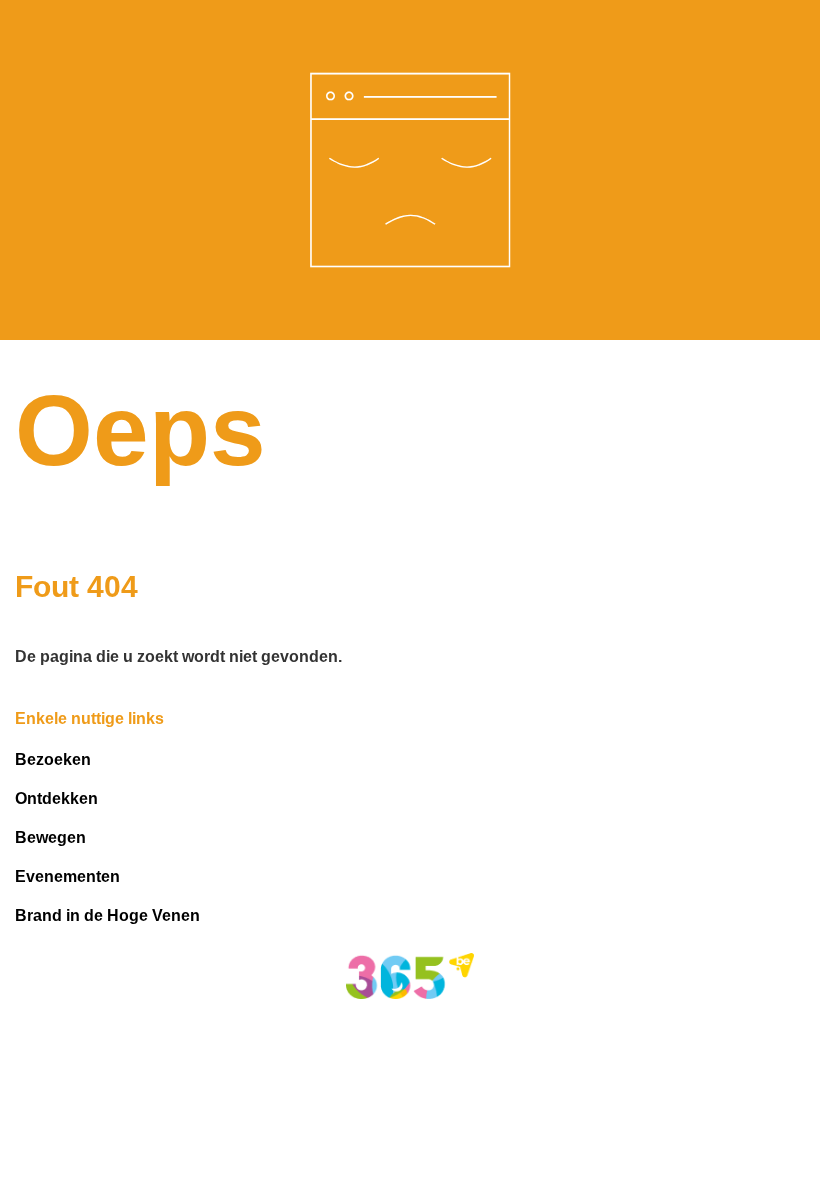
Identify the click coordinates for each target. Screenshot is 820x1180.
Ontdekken (56, 798)
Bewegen (50, 837)
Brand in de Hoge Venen (107, 915)
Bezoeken (53, 759)
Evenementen (67, 876)
